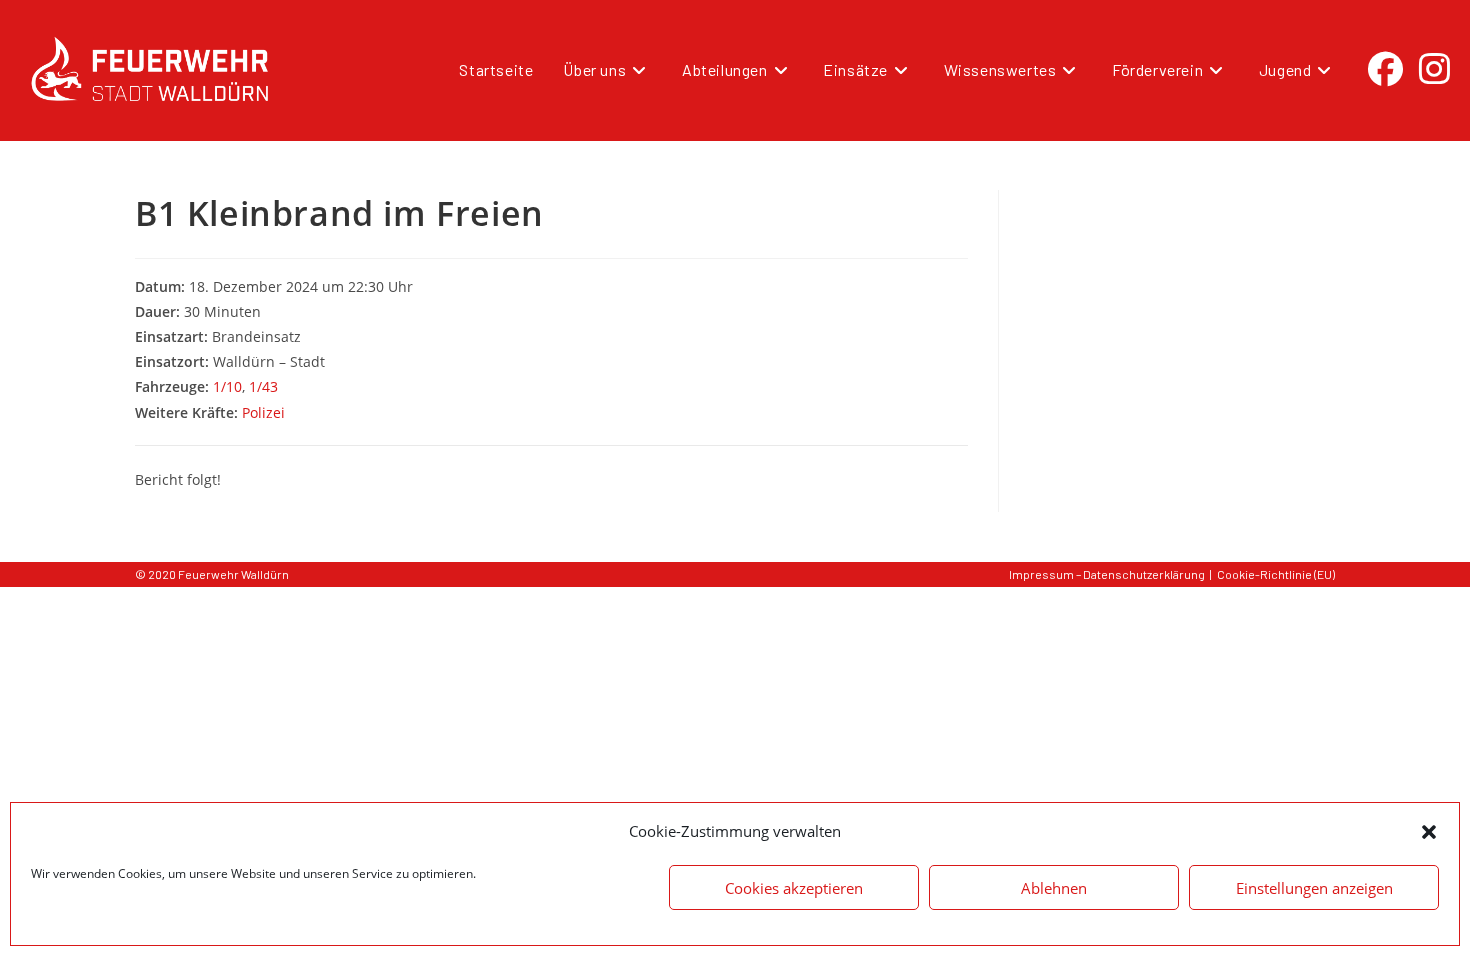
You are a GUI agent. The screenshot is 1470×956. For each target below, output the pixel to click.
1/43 (263, 386)
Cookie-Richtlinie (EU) (1276, 574)
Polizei (263, 412)
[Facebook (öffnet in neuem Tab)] (1385, 69)
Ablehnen (1054, 888)
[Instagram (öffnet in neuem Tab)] (1434, 69)
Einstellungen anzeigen (1314, 888)
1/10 (227, 386)
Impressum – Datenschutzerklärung (1107, 574)
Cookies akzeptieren (794, 888)
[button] (1429, 832)
